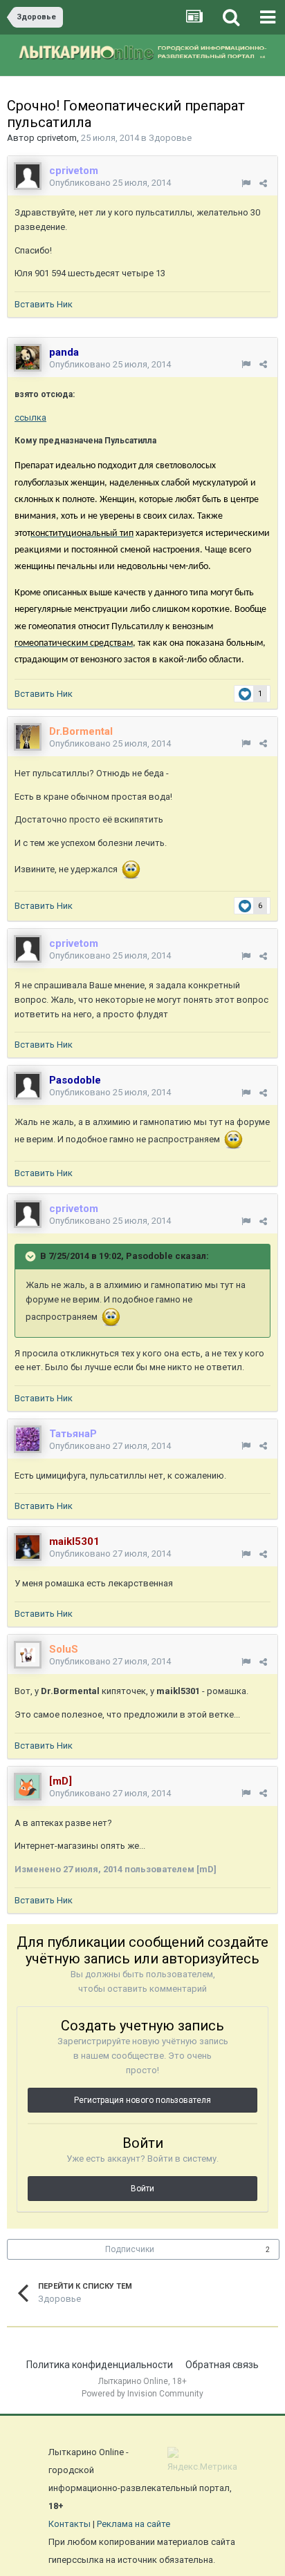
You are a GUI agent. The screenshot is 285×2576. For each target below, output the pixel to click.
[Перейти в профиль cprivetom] (28, 176)
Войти (142, 2189)
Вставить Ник (44, 304)
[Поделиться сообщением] (263, 183)
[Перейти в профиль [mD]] (28, 1787)
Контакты (70, 2524)
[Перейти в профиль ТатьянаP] (28, 1439)
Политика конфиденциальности (100, 2365)
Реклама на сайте (134, 2524)
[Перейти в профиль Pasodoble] (28, 1086)
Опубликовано (110, 183)
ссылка (30, 417)
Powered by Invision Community (142, 2394)
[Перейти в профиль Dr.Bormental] (28, 737)
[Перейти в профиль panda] (28, 358)
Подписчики (130, 2249)
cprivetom (57, 138)
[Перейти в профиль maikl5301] (28, 1547)
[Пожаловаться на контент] (246, 183)
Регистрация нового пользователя (142, 2100)
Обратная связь (222, 2365)
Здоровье (170, 138)
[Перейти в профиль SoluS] (28, 1655)
